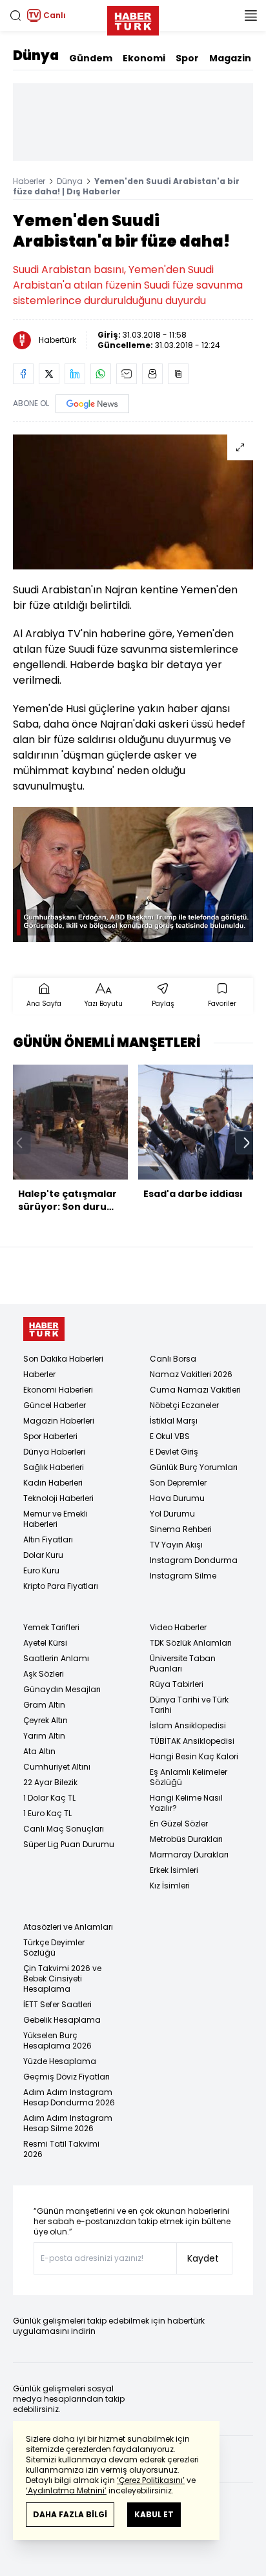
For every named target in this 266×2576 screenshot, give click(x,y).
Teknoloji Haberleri (58, 1498)
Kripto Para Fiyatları (61, 1586)
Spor (187, 58)
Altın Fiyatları (48, 1539)
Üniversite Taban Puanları (183, 1663)
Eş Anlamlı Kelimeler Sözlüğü (189, 1777)
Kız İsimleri (170, 1886)
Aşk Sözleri (44, 1674)
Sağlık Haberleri (54, 1467)
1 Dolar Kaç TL (49, 1798)
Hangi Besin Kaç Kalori (194, 1756)
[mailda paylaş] (127, 374)
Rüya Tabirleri (177, 1684)
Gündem (91, 58)
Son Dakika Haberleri (63, 1359)
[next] (247, 1143)
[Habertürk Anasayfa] (133, 18)
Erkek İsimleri (174, 1870)
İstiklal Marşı (174, 1421)
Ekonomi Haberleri (58, 1390)
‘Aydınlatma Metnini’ (66, 2490)
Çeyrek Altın (46, 1720)
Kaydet (203, 2258)
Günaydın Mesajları (62, 1689)
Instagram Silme (183, 1576)
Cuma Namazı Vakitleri (195, 1390)
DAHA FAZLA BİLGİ (70, 2514)
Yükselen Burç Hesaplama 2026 (57, 2040)
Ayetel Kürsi (45, 1643)
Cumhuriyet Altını (57, 1767)
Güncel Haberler (55, 1405)
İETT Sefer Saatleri (57, 2004)
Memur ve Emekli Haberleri (56, 1519)
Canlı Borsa (173, 1359)
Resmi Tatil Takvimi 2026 (61, 2149)
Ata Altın (39, 1751)
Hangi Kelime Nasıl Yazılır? (186, 1803)
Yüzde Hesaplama (60, 2061)
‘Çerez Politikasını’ (151, 2480)
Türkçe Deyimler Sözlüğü (54, 1947)
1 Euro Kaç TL (47, 1813)
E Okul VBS (170, 1436)
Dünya (36, 56)
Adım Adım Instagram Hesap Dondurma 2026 (69, 2097)
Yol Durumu (172, 1514)
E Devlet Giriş (174, 1452)
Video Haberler (178, 1627)
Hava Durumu (177, 1498)
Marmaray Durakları (189, 1855)
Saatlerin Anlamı (56, 1658)
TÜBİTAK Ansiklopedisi (192, 1741)
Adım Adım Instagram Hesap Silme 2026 (68, 2123)
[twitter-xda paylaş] (49, 374)
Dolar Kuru (43, 1555)
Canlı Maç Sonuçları (64, 1829)
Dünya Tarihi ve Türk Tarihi (189, 1705)
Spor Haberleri (50, 1436)
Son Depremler (178, 1483)
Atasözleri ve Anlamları (68, 1927)
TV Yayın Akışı (176, 1545)
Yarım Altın (44, 1736)
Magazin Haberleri (59, 1421)
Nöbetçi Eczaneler (184, 1405)
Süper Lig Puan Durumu (69, 1844)
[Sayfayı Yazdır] (152, 374)
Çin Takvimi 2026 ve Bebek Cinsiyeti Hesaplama (62, 1978)
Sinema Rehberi (181, 1529)
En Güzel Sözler (179, 1824)
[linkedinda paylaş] (75, 374)
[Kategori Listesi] (251, 15)
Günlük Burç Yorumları (194, 1467)
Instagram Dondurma (194, 1560)
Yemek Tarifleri (51, 1627)
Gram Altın (44, 1705)
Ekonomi (144, 58)
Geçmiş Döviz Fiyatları (66, 2077)
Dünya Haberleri (54, 1452)
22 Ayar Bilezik (50, 1782)
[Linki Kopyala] (178, 374)
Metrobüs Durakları (186, 1839)
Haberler (29, 181)
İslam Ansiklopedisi (188, 1725)
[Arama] (15, 15)
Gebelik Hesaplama (62, 2020)
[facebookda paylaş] (23, 374)
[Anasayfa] (44, 1329)
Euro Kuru (41, 1570)
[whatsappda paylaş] (101, 374)
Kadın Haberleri (53, 1483)
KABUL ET (154, 2514)
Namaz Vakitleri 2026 (191, 1374)
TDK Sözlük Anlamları (191, 1643)
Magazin (230, 58)
